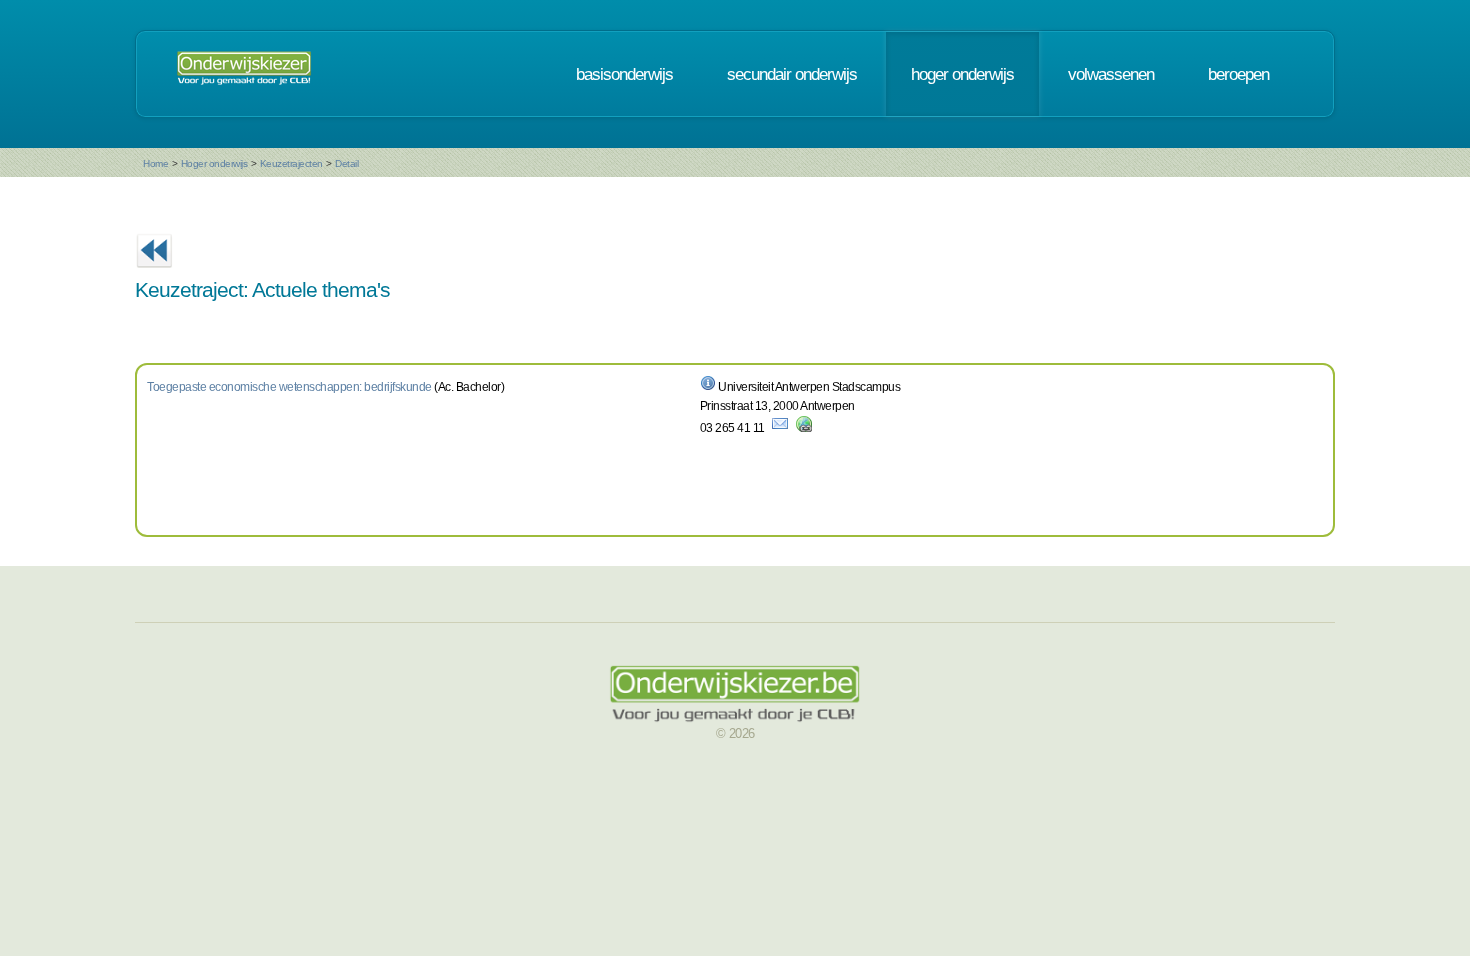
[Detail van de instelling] (708, 387)
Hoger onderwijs (214, 163)
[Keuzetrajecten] (154, 273)
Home (155, 163)
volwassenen (1111, 74)
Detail (346, 163)
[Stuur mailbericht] (780, 428)
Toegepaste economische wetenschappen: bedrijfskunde (289, 387)
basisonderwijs (624, 74)
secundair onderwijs (792, 74)
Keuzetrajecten (291, 163)
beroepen (1238, 74)
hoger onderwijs (962, 74)
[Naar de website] (804, 428)
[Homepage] (244, 74)
